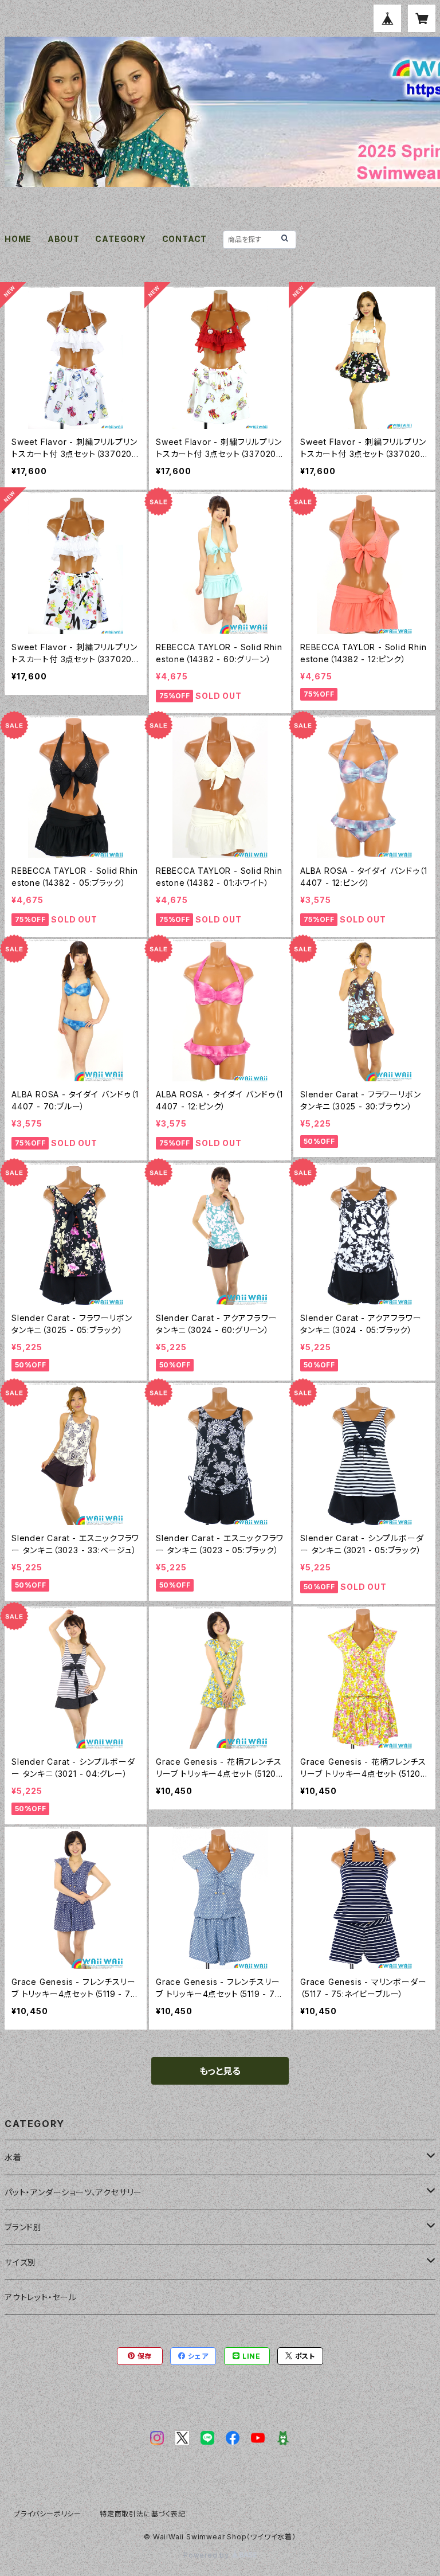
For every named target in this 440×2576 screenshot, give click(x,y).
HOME (18, 239)
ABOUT (64, 239)
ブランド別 (23, 2227)
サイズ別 (20, 2262)
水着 (13, 2157)
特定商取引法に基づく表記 (143, 2514)
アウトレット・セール (41, 2297)
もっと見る (220, 2071)
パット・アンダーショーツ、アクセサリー (73, 2192)
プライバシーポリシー (48, 2514)
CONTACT (185, 239)
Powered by (207, 2555)
